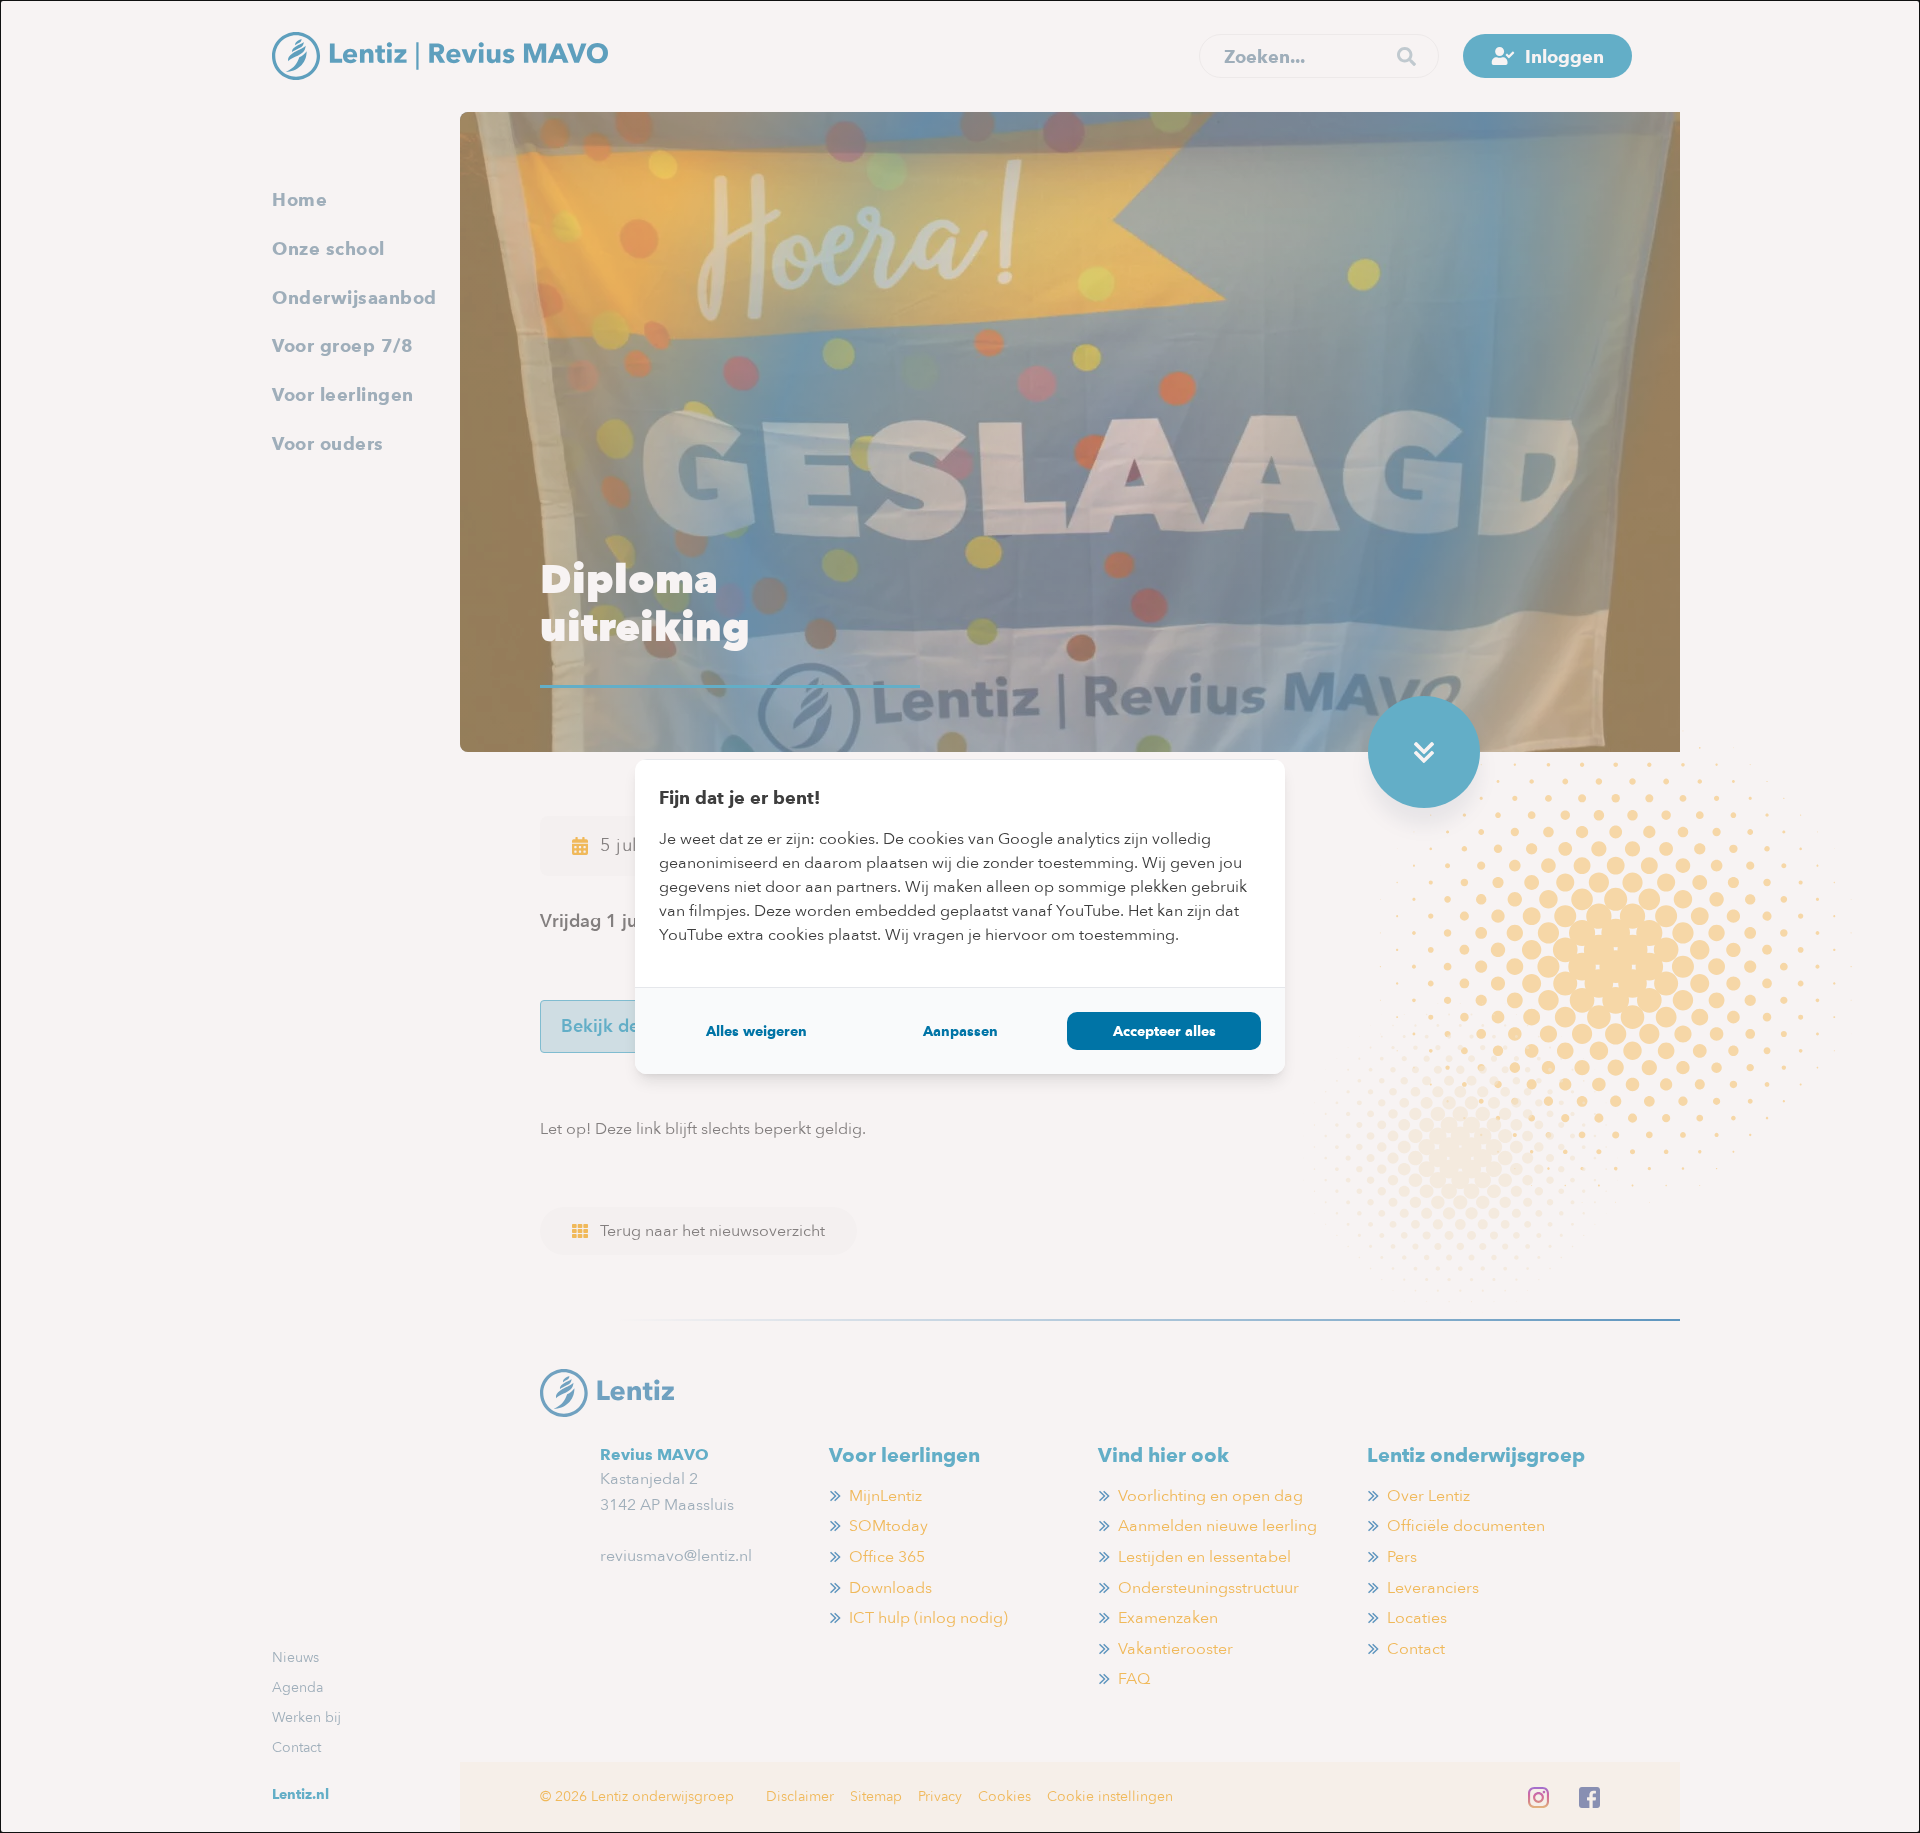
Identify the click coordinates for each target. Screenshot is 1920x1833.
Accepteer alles (1164, 1031)
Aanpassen (960, 1031)
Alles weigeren (756, 1031)
